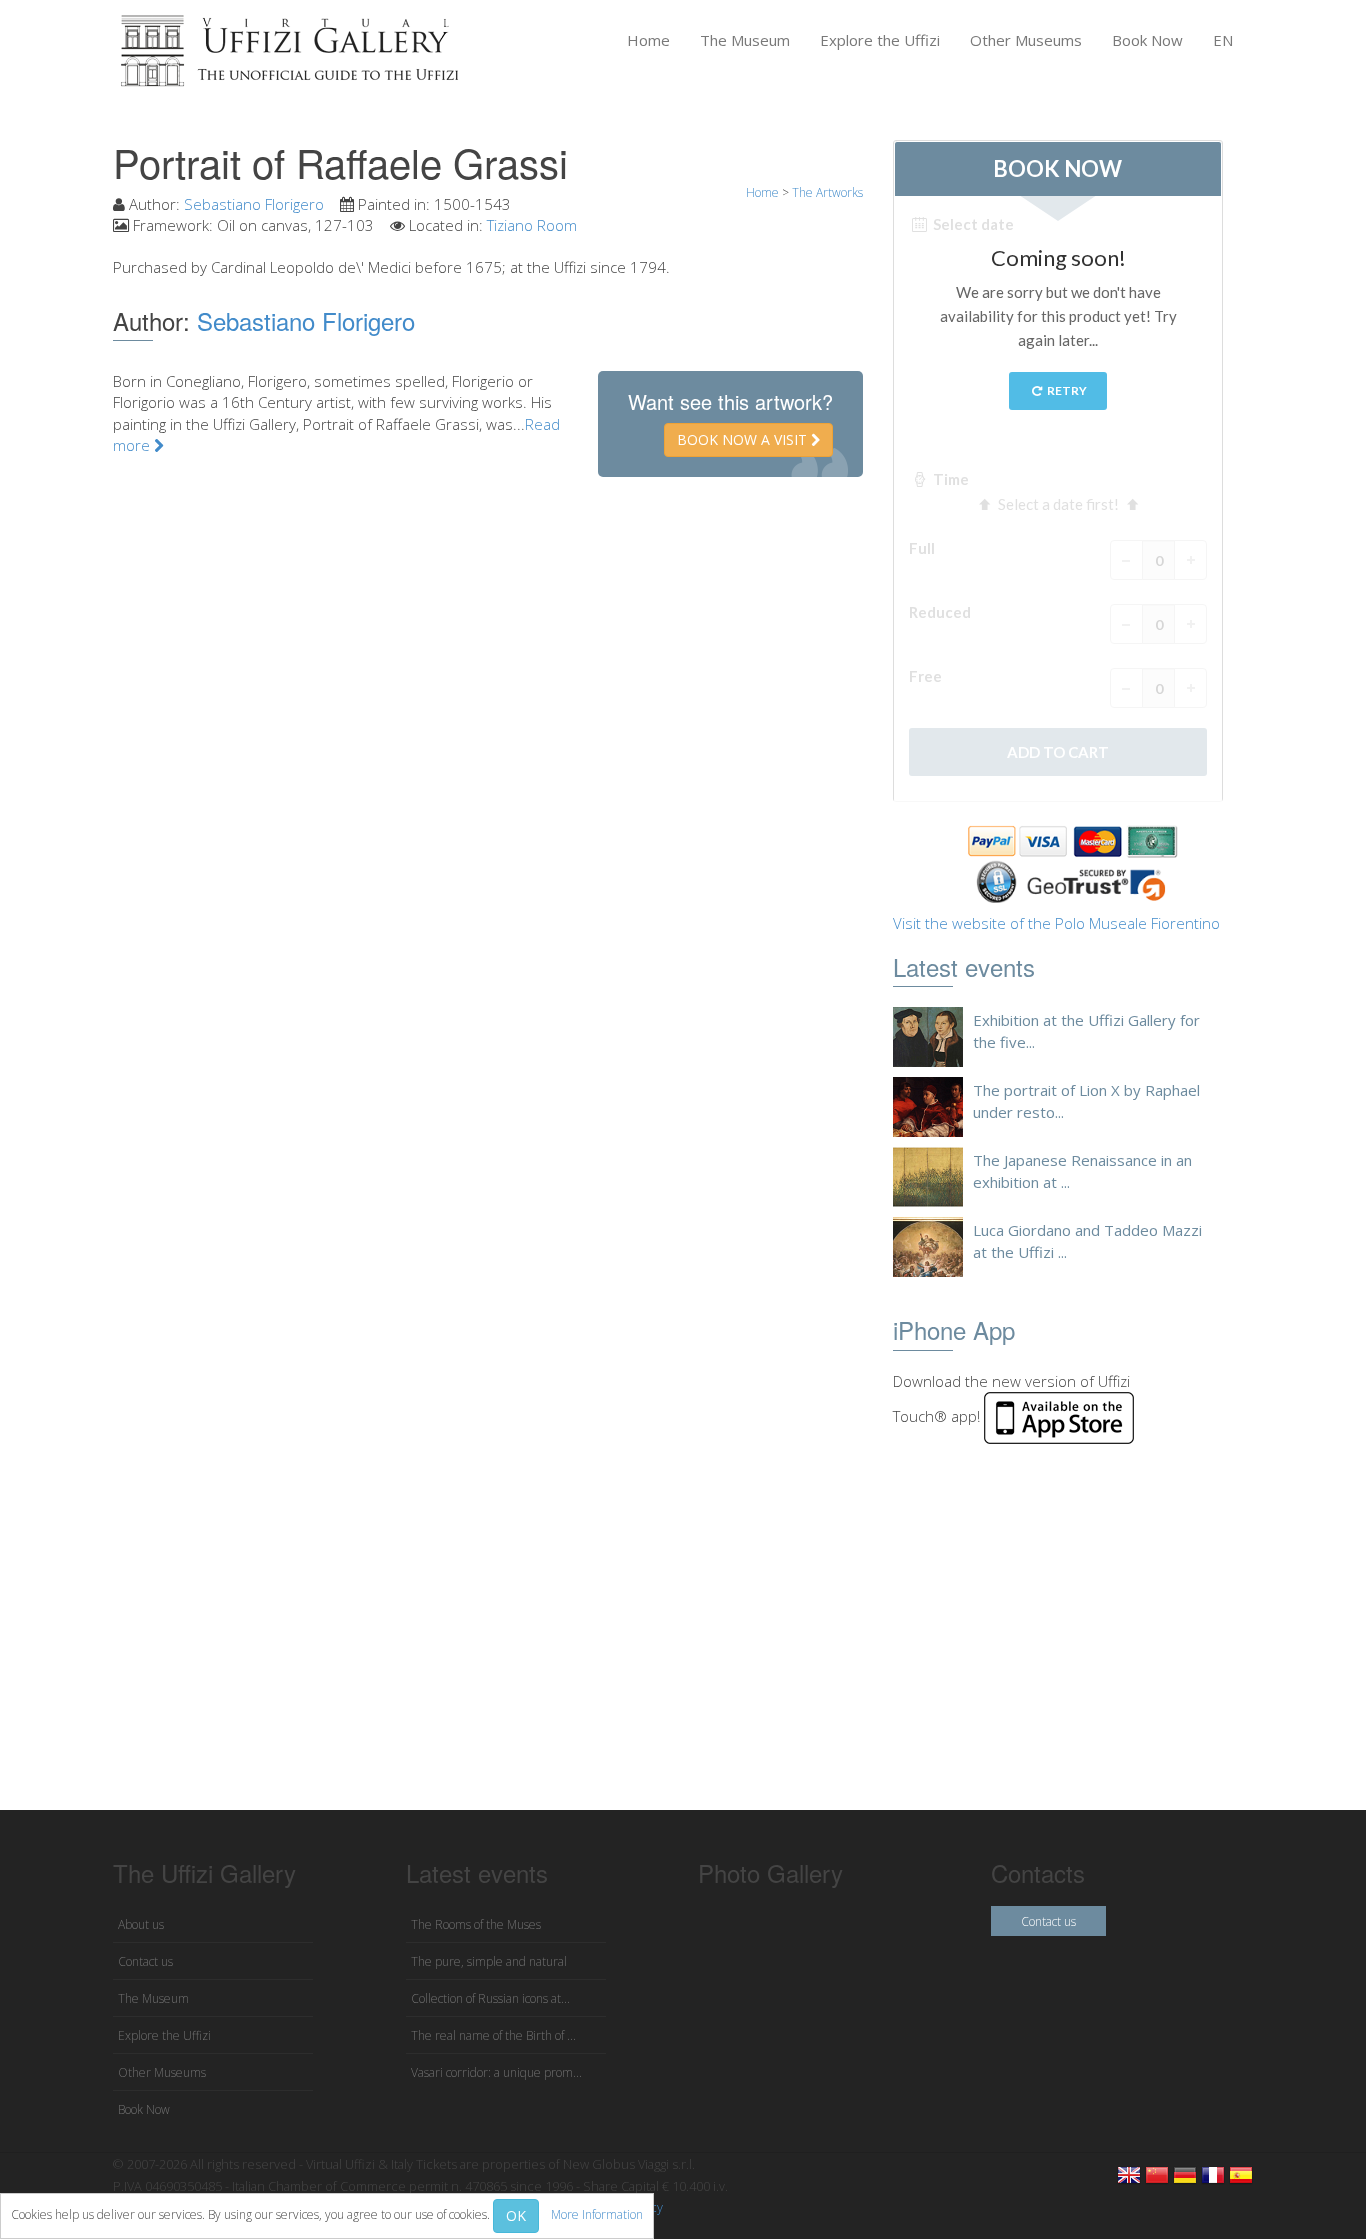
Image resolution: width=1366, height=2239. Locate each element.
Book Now (1147, 40)
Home (648, 40)
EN (1223, 40)
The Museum (745, 40)
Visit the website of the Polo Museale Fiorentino (1056, 923)
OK (516, 2215)
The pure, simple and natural (489, 1961)
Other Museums (1026, 40)
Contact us (145, 1961)
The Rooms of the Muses (476, 1924)
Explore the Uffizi (880, 40)
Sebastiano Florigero (254, 204)
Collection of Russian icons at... (490, 1998)
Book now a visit (744, 439)
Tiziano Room (532, 225)
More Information (597, 2214)
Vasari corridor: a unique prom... (496, 2072)
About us (141, 1924)
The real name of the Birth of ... (493, 2035)
